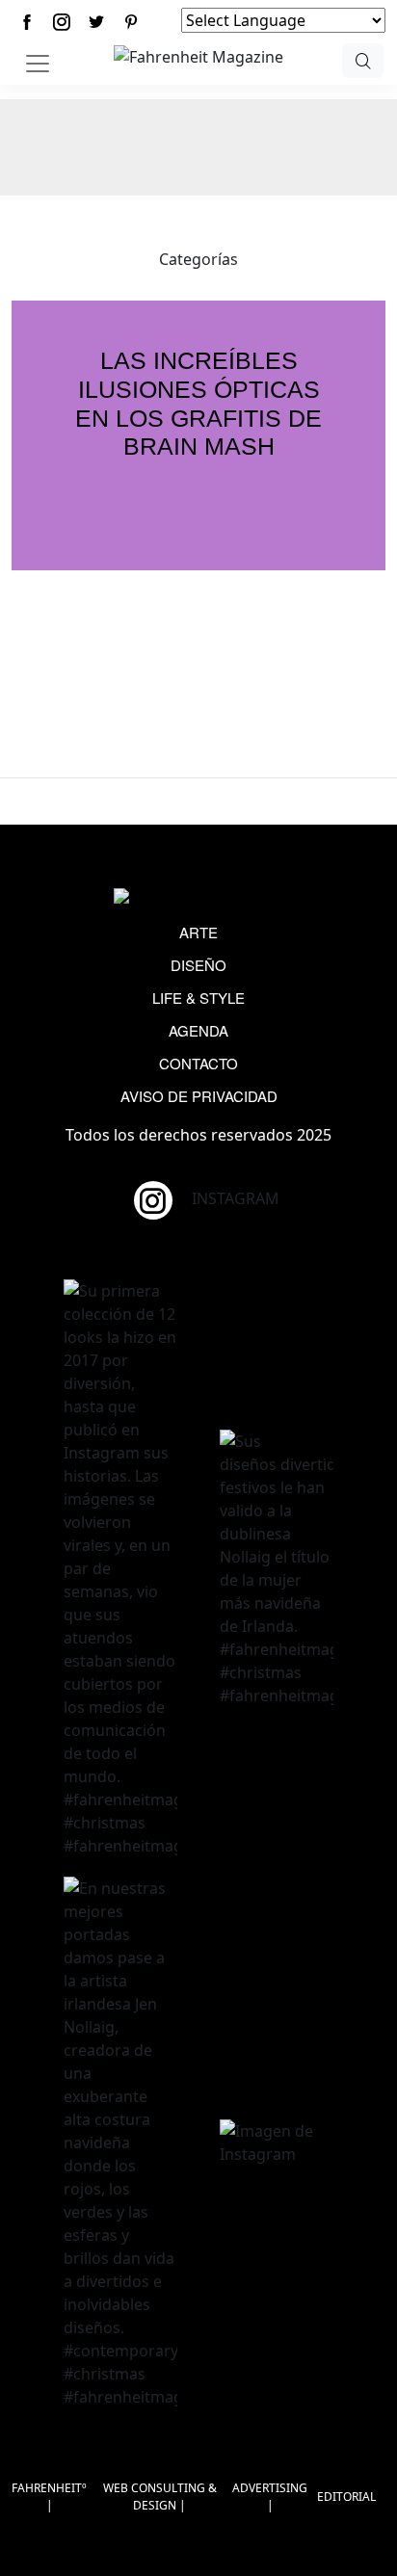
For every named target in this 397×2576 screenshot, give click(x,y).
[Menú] (38, 64)
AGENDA (198, 1030)
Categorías (198, 259)
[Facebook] (27, 22)
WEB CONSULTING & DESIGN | (160, 2497)
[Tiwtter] (96, 22)
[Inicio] (198, 55)
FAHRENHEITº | (49, 2497)
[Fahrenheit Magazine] (198, 898)
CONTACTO (198, 1063)
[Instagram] (62, 22)
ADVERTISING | (270, 2497)
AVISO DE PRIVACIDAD (199, 1096)
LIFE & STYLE (198, 998)
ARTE (198, 932)
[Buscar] (362, 61)
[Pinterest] (131, 22)
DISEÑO (198, 965)
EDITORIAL (346, 2497)
